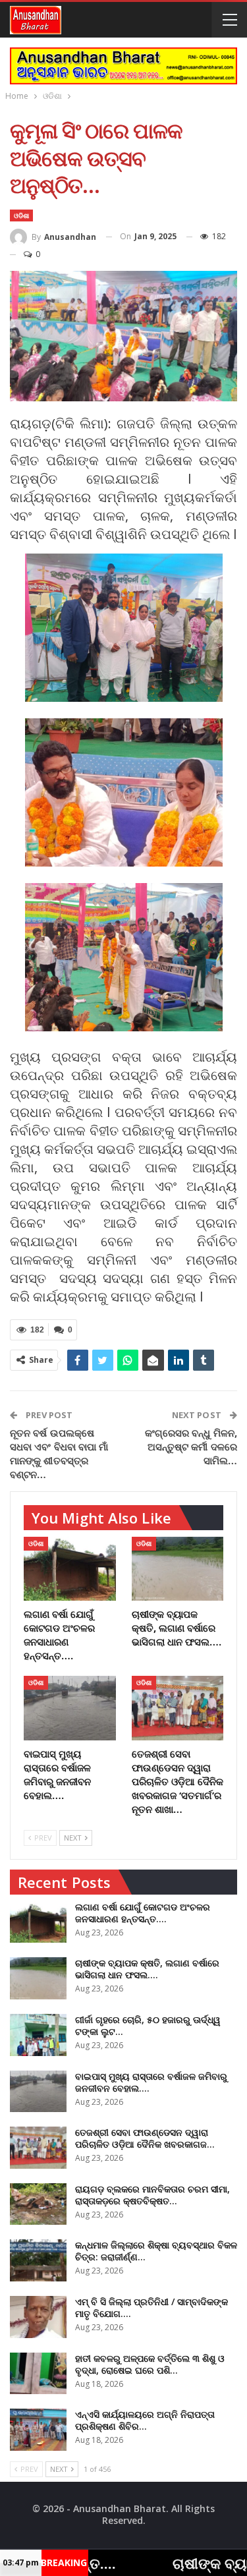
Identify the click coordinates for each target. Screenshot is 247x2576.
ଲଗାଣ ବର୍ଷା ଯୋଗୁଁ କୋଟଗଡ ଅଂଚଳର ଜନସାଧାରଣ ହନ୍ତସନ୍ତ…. (143, 1913)
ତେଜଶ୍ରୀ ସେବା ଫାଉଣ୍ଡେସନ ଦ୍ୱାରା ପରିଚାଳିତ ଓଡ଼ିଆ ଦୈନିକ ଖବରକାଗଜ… (145, 2138)
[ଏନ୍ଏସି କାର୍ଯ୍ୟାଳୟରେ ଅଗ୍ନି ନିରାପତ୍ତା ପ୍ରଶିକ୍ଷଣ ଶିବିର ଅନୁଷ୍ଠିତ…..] (38, 2430)
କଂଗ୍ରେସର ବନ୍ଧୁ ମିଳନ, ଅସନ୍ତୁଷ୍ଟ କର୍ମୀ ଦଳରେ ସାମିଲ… (191, 1446)
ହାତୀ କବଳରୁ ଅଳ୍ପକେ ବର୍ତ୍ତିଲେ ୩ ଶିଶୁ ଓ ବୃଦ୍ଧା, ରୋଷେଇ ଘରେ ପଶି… (150, 2364)
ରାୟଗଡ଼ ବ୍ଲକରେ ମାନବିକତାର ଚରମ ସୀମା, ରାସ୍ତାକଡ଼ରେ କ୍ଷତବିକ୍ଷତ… (152, 2195)
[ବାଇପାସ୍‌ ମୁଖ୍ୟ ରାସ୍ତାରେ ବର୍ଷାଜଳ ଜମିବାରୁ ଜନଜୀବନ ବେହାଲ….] (70, 1708)
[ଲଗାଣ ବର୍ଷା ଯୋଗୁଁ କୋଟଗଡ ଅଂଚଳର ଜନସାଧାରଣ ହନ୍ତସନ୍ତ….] (70, 1569)
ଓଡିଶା (21, 215)
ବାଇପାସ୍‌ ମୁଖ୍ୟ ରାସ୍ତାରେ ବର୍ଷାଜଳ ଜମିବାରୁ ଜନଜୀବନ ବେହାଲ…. (151, 2082)
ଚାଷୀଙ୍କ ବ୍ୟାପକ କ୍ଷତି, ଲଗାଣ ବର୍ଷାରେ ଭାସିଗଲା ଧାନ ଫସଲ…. (147, 1969)
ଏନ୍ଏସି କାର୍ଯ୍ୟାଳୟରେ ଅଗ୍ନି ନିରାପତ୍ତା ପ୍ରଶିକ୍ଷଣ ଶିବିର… (145, 2420)
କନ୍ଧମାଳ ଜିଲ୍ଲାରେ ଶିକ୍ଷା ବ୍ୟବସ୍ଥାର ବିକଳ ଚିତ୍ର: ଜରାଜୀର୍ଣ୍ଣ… (156, 2251)
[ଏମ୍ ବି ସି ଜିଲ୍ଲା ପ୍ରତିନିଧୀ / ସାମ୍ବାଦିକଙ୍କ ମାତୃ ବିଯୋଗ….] (38, 2317)
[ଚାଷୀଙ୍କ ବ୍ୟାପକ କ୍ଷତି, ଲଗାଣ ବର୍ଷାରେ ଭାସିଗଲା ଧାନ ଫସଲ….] (178, 1569)
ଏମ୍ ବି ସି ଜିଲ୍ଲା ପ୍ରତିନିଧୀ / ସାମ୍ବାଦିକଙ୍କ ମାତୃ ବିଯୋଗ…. (151, 2307)
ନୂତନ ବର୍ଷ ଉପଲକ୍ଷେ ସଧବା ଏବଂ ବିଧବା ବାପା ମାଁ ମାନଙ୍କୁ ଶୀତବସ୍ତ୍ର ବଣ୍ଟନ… (59, 1453)
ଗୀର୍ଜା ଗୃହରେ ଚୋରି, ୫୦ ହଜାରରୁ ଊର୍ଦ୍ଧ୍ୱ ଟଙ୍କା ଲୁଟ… (148, 2025)
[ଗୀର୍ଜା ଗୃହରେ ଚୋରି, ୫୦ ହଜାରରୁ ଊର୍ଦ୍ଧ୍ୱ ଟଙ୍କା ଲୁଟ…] (38, 2035)
